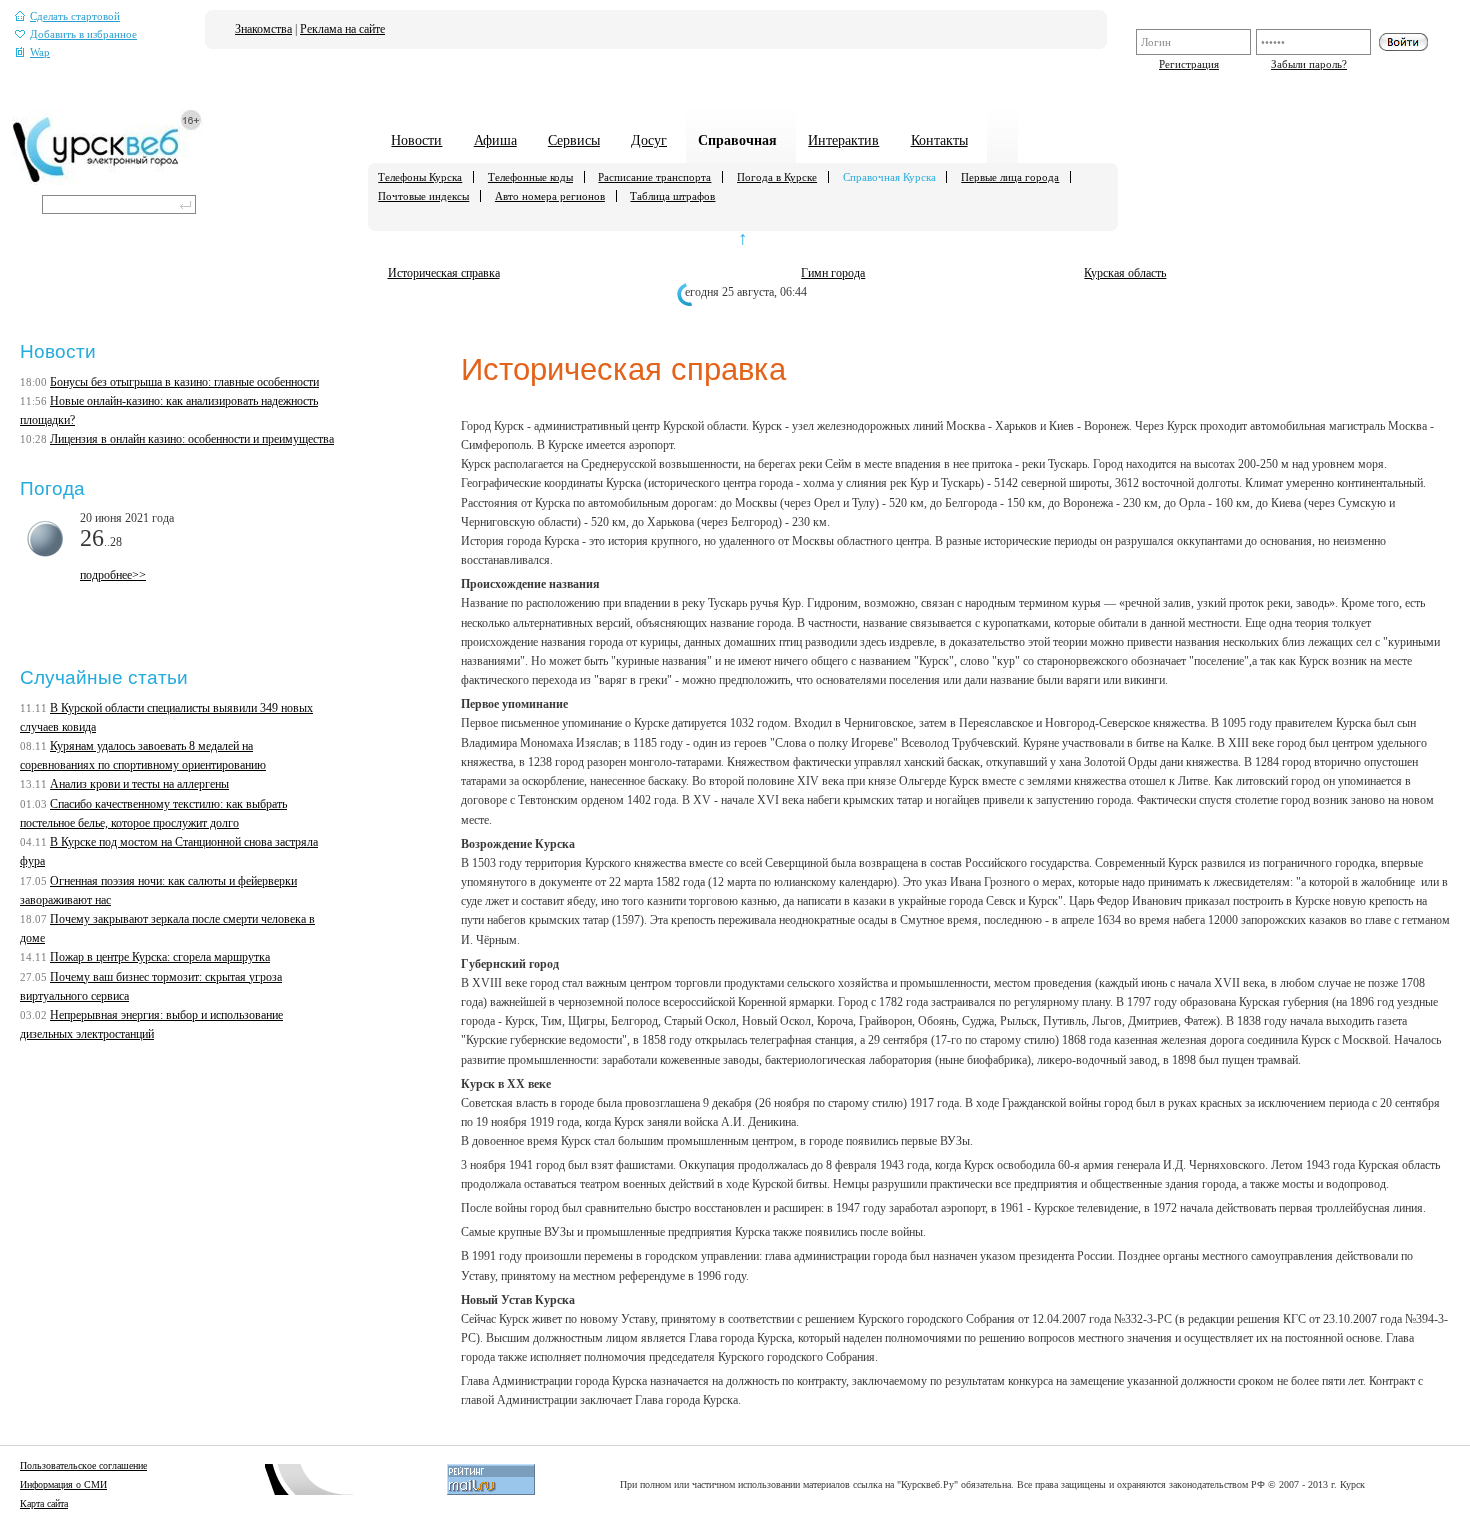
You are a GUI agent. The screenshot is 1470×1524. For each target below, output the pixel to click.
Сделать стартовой (75, 16)
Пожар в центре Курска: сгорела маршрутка (160, 957)
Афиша (495, 140)
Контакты (939, 140)
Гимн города (833, 273)
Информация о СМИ (63, 1484)
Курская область (1125, 273)
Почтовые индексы (423, 196)
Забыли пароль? (1309, 64)
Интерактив (843, 140)
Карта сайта (44, 1503)
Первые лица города (1010, 177)
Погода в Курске (777, 177)
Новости (416, 140)
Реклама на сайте (342, 29)
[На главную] (107, 181)
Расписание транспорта (654, 177)
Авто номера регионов (550, 196)
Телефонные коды (530, 177)
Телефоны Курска (420, 177)
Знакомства (263, 29)
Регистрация (1189, 64)
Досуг (649, 140)
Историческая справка (444, 273)
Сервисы (574, 140)
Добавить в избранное (83, 34)
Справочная (737, 140)
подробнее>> (113, 575)
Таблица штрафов (672, 196)
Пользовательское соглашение (83, 1465)
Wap (40, 52)
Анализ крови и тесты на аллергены (139, 784)
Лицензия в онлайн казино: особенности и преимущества (192, 439)
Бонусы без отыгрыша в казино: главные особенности (184, 382)
